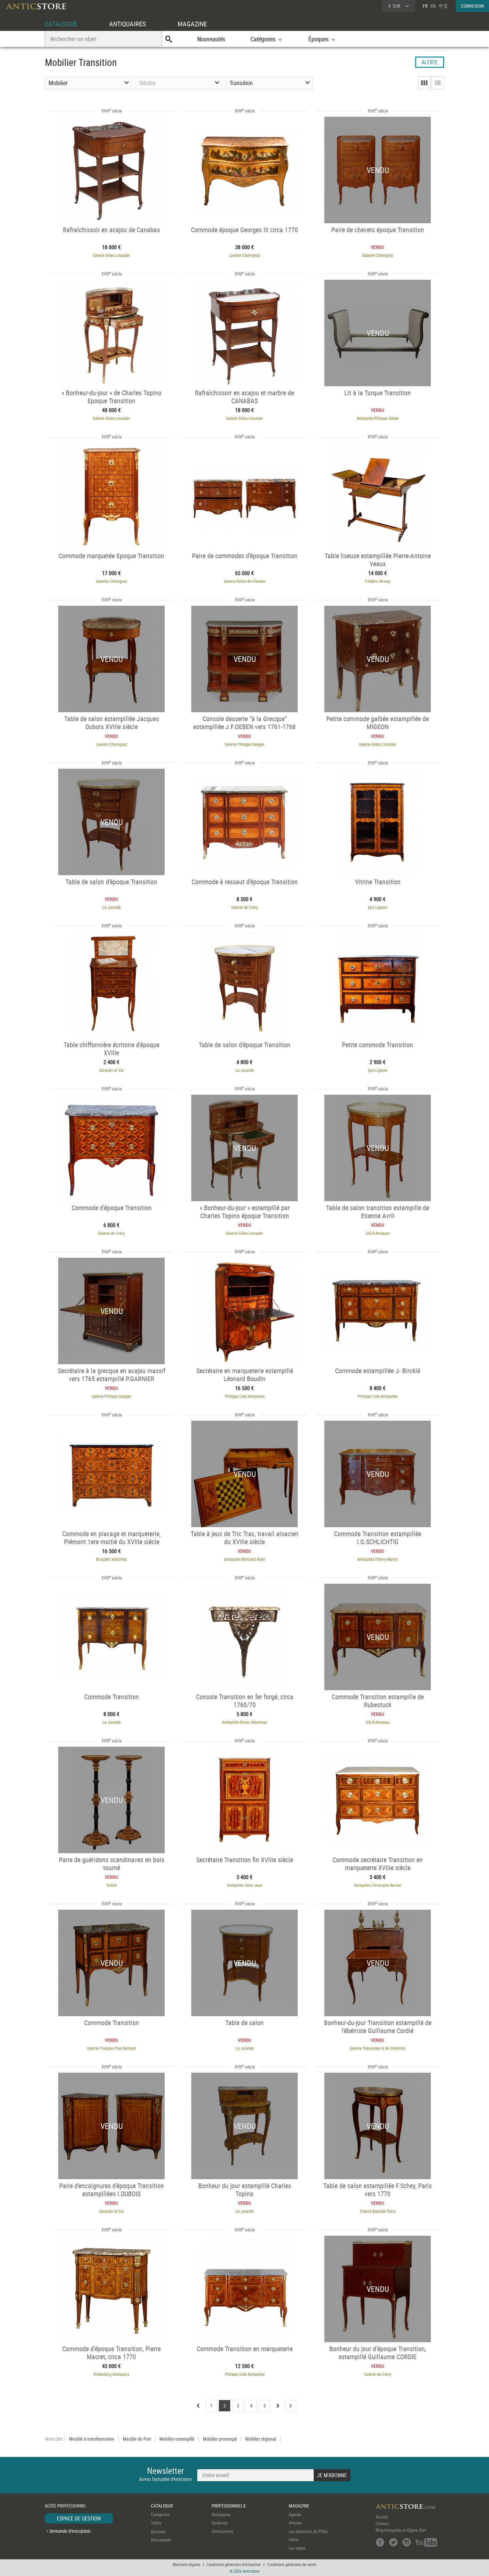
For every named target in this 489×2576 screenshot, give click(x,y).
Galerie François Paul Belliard (111, 2048)
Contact (382, 2523)
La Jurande (112, 907)
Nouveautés (211, 39)
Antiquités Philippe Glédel (378, 418)
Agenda (295, 2514)
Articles (295, 2523)
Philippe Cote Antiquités (245, 1396)
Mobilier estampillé (177, 2439)
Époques (158, 2531)
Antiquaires (221, 2514)
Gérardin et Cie (111, 1070)
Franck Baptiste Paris (378, 2211)
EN (433, 6)
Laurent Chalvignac (245, 255)
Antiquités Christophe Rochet (378, 1885)
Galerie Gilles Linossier (111, 255)
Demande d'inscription (70, 2531)
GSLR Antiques (378, 1233)
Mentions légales (186, 2564)
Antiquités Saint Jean (245, 1885)
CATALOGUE (61, 24)
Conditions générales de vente (292, 2564)
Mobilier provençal (220, 2439)
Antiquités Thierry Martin (378, 1559)
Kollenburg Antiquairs (111, 2374)
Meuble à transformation (92, 2439)
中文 (443, 6)
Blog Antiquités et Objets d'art (401, 2530)
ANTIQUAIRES (127, 24)
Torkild (111, 1885)
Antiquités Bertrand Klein (244, 1559)
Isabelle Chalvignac (378, 255)
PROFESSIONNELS (229, 2506)
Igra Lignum (378, 907)
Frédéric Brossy (378, 581)
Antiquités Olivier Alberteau (245, 1722)
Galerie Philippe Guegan (244, 744)
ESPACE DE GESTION (79, 2518)
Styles (156, 2523)
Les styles (297, 2548)
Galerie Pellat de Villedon (245, 581)
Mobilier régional (261, 2439)
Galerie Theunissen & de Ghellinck (378, 2048)
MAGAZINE (192, 24)
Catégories (160, 2514)
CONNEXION (472, 6)
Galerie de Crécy (245, 907)
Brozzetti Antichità (111, 1559)
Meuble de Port (137, 2439)
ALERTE (430, 62)
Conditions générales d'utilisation (234, 2564)
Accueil (382, 2517)
